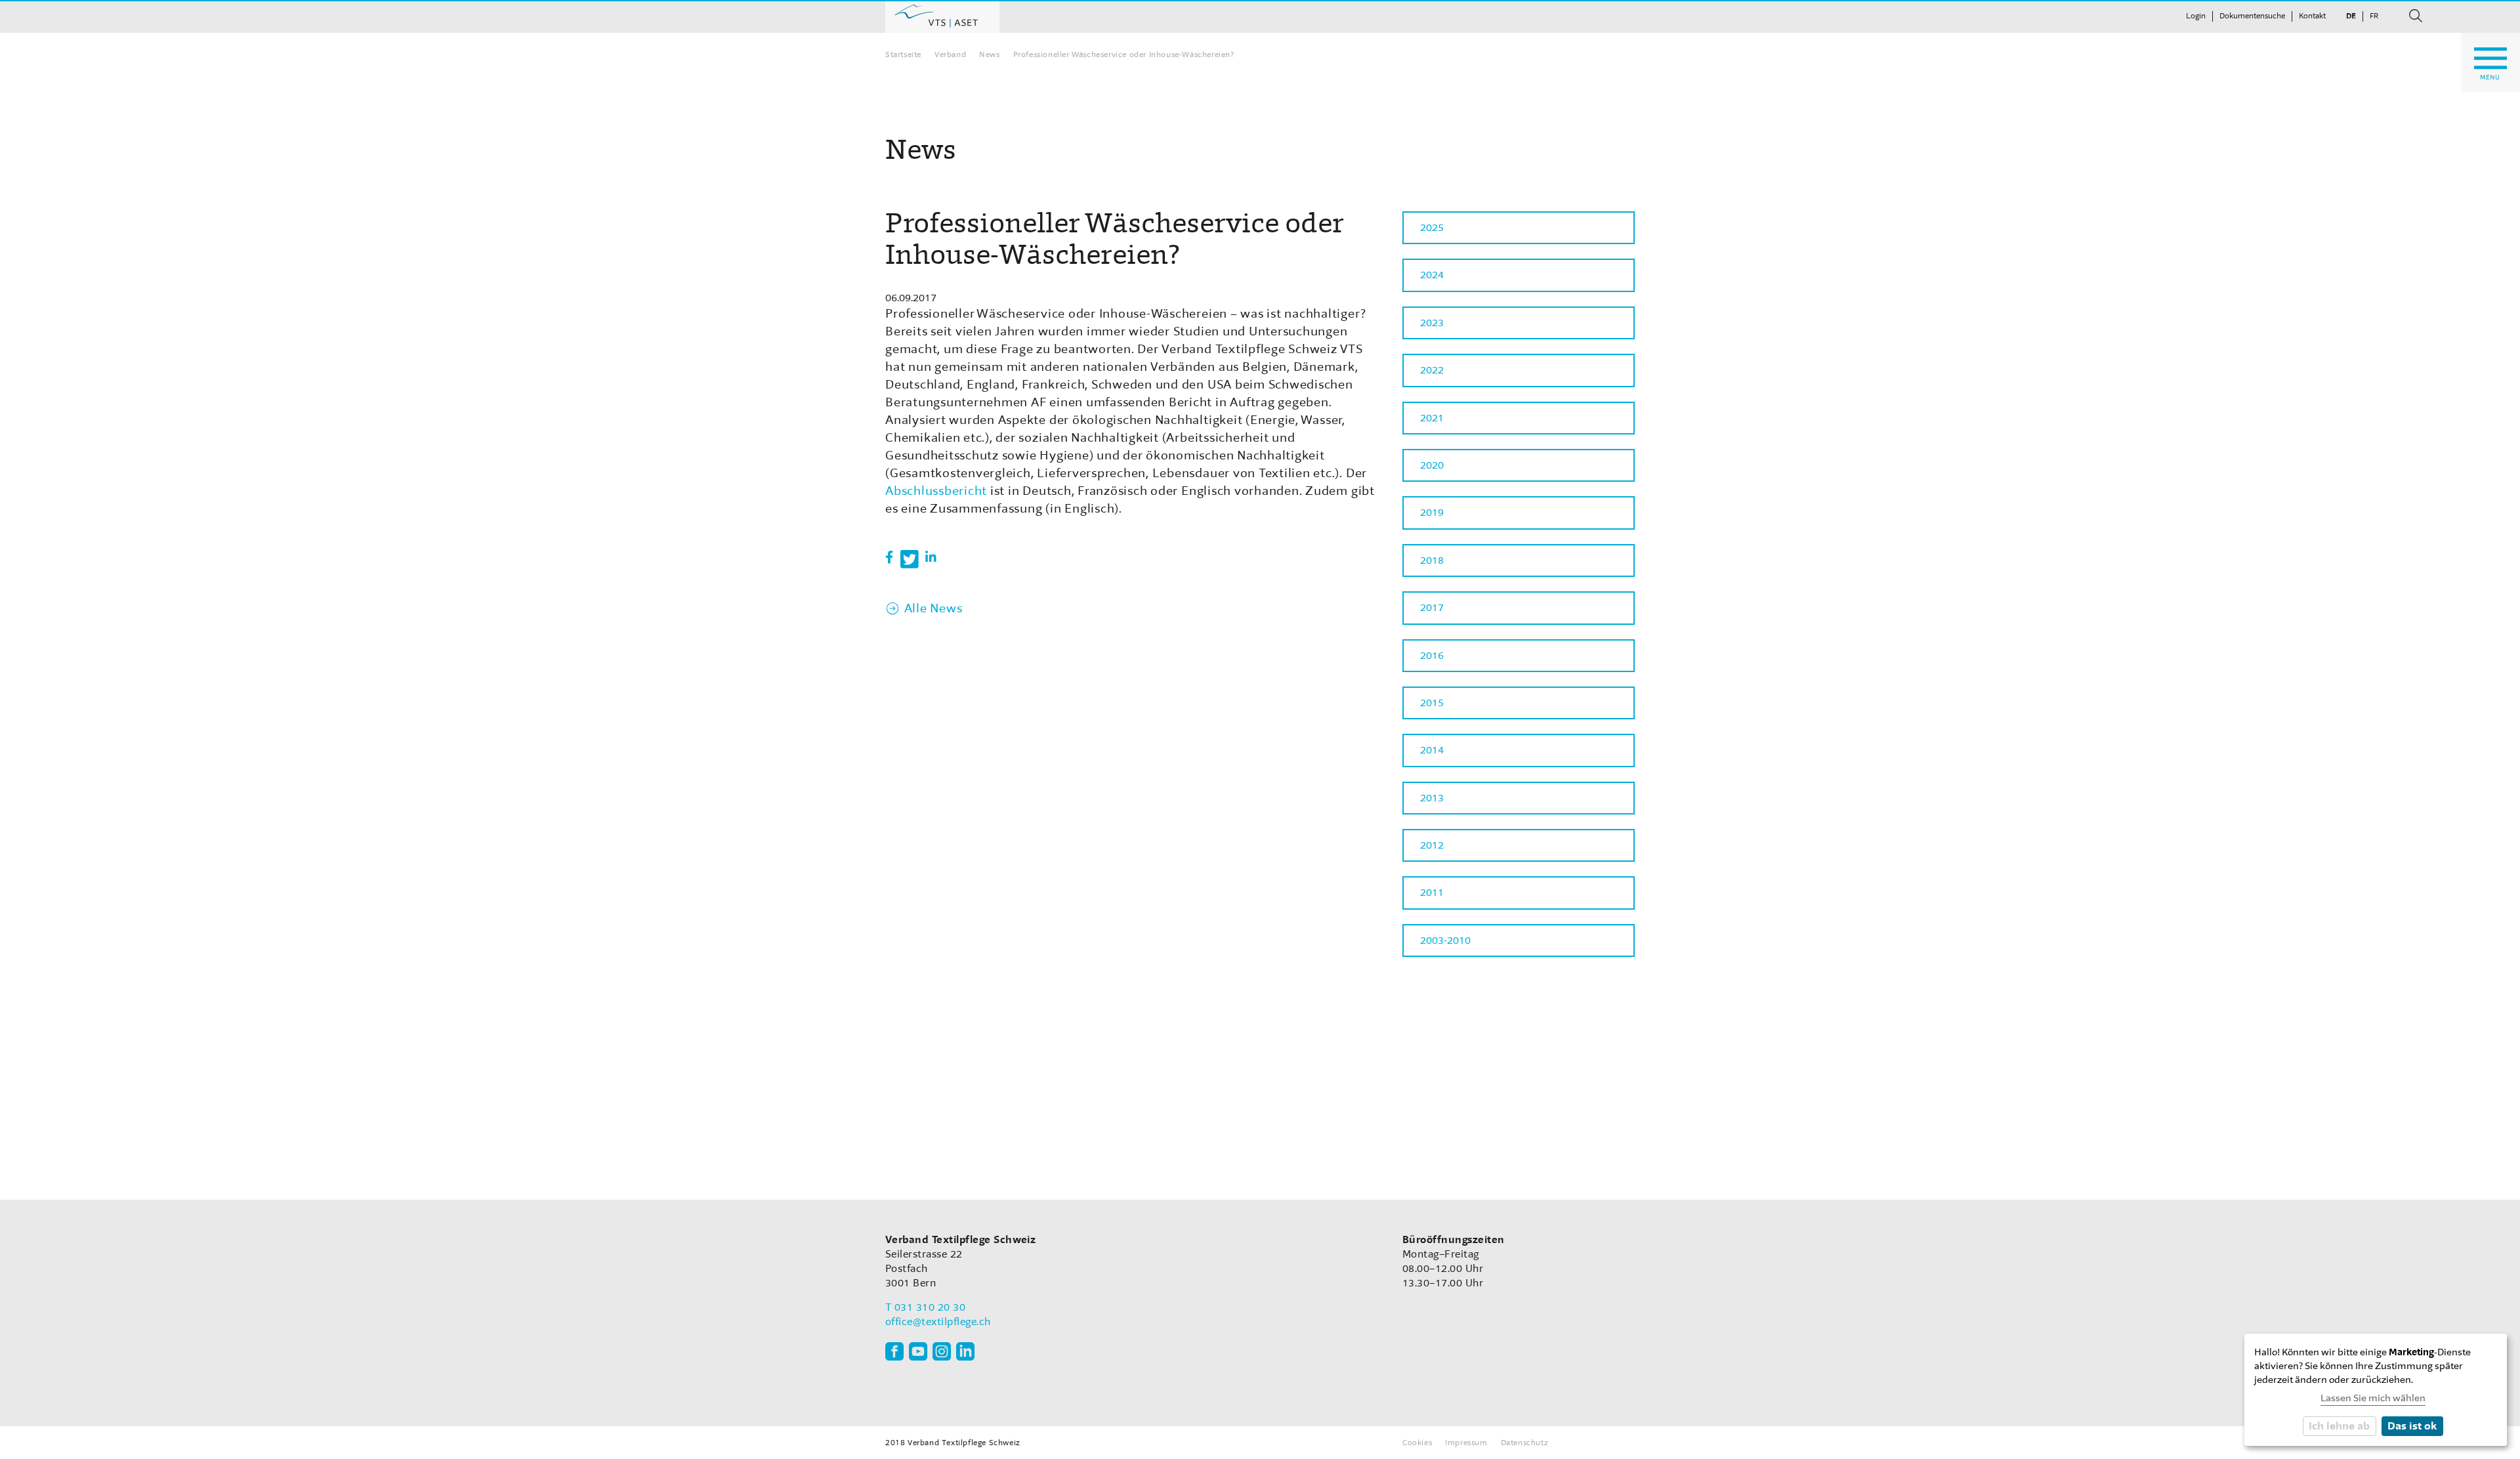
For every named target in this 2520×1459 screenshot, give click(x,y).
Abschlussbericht (936, 491)
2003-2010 (1445, 941)
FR (2374, 16)
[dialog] (2376, 1390)
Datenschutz (1525, 1443)
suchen (2416, 16)
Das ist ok (2412, 1426)
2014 (1432, 750)
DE (2351, 16)
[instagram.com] (942, 1351)
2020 (1432, 465)
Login (2196, 16)
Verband (950, 54)
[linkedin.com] (965, 1351)
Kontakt (2312, 16)
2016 (1432, 656)
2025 (1432, 228)
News (989, 54)
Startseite (903, 54)
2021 (1432, 418)
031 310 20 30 (930, 1307)
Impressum (1466, 1443)
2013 (1432, 798)
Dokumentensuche (2252, 16)
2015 (1432, 703)
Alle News (933, 608)
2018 (1432, 560)
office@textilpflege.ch (938, 1322)
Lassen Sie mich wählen (2373, 1398)
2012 (1432, 845)
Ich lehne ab (2339, 1426)
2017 (1432, 608)
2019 (1432, 513)
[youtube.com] (918, 1351)
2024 (1432, 275)
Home (942, 16)
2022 (1432, 370)
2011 (1432, 893)
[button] (890, 558)
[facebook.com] (894, 1351)
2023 (1432, 323)
